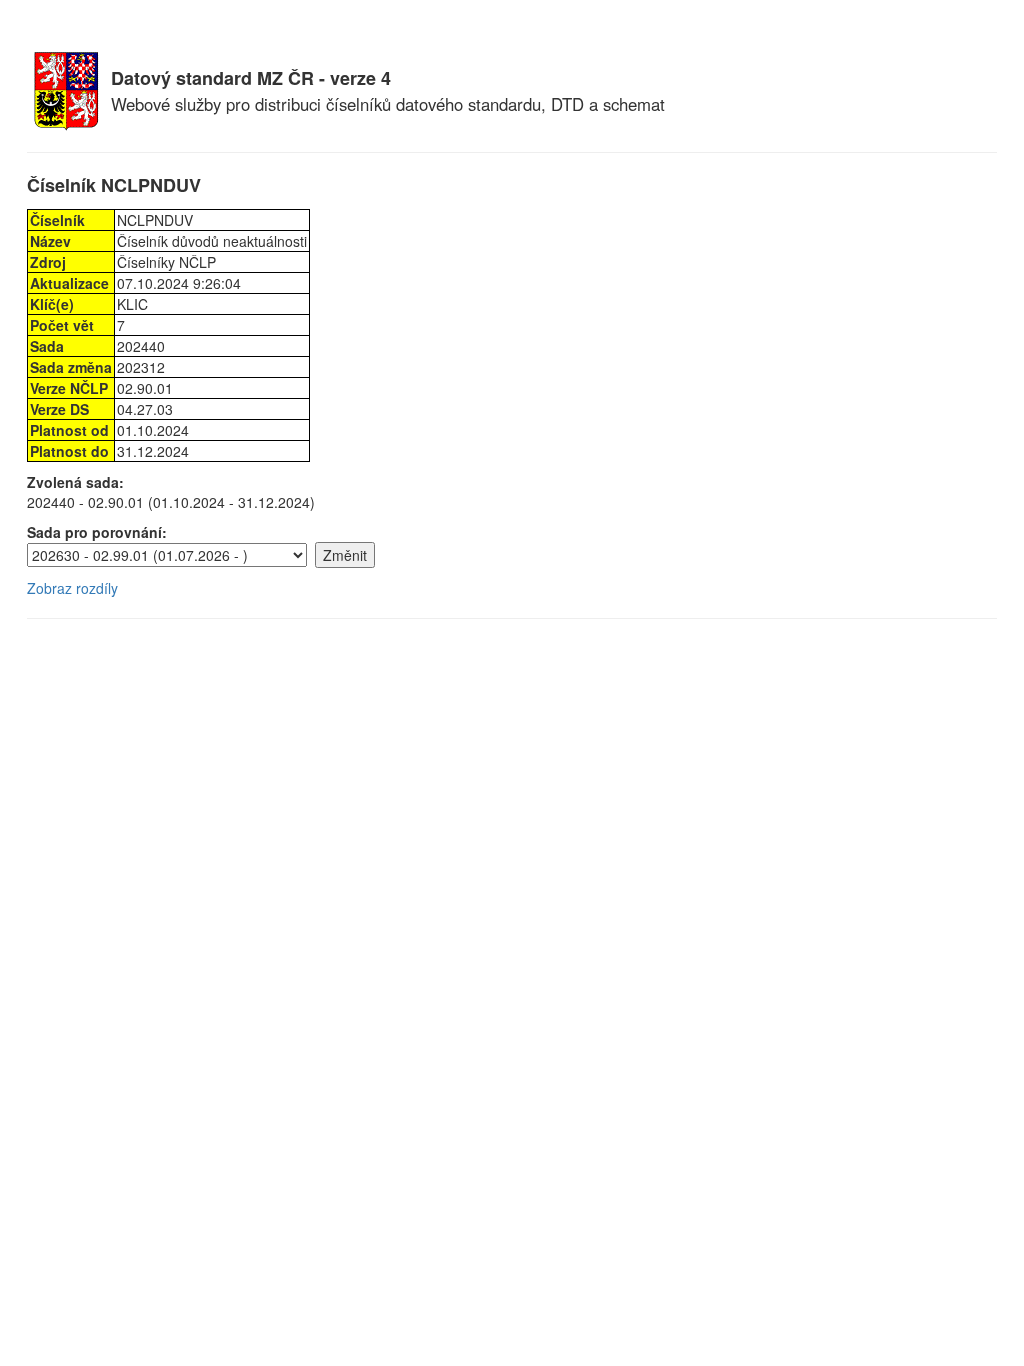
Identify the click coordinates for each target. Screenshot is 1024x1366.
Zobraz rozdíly (72, 588)
